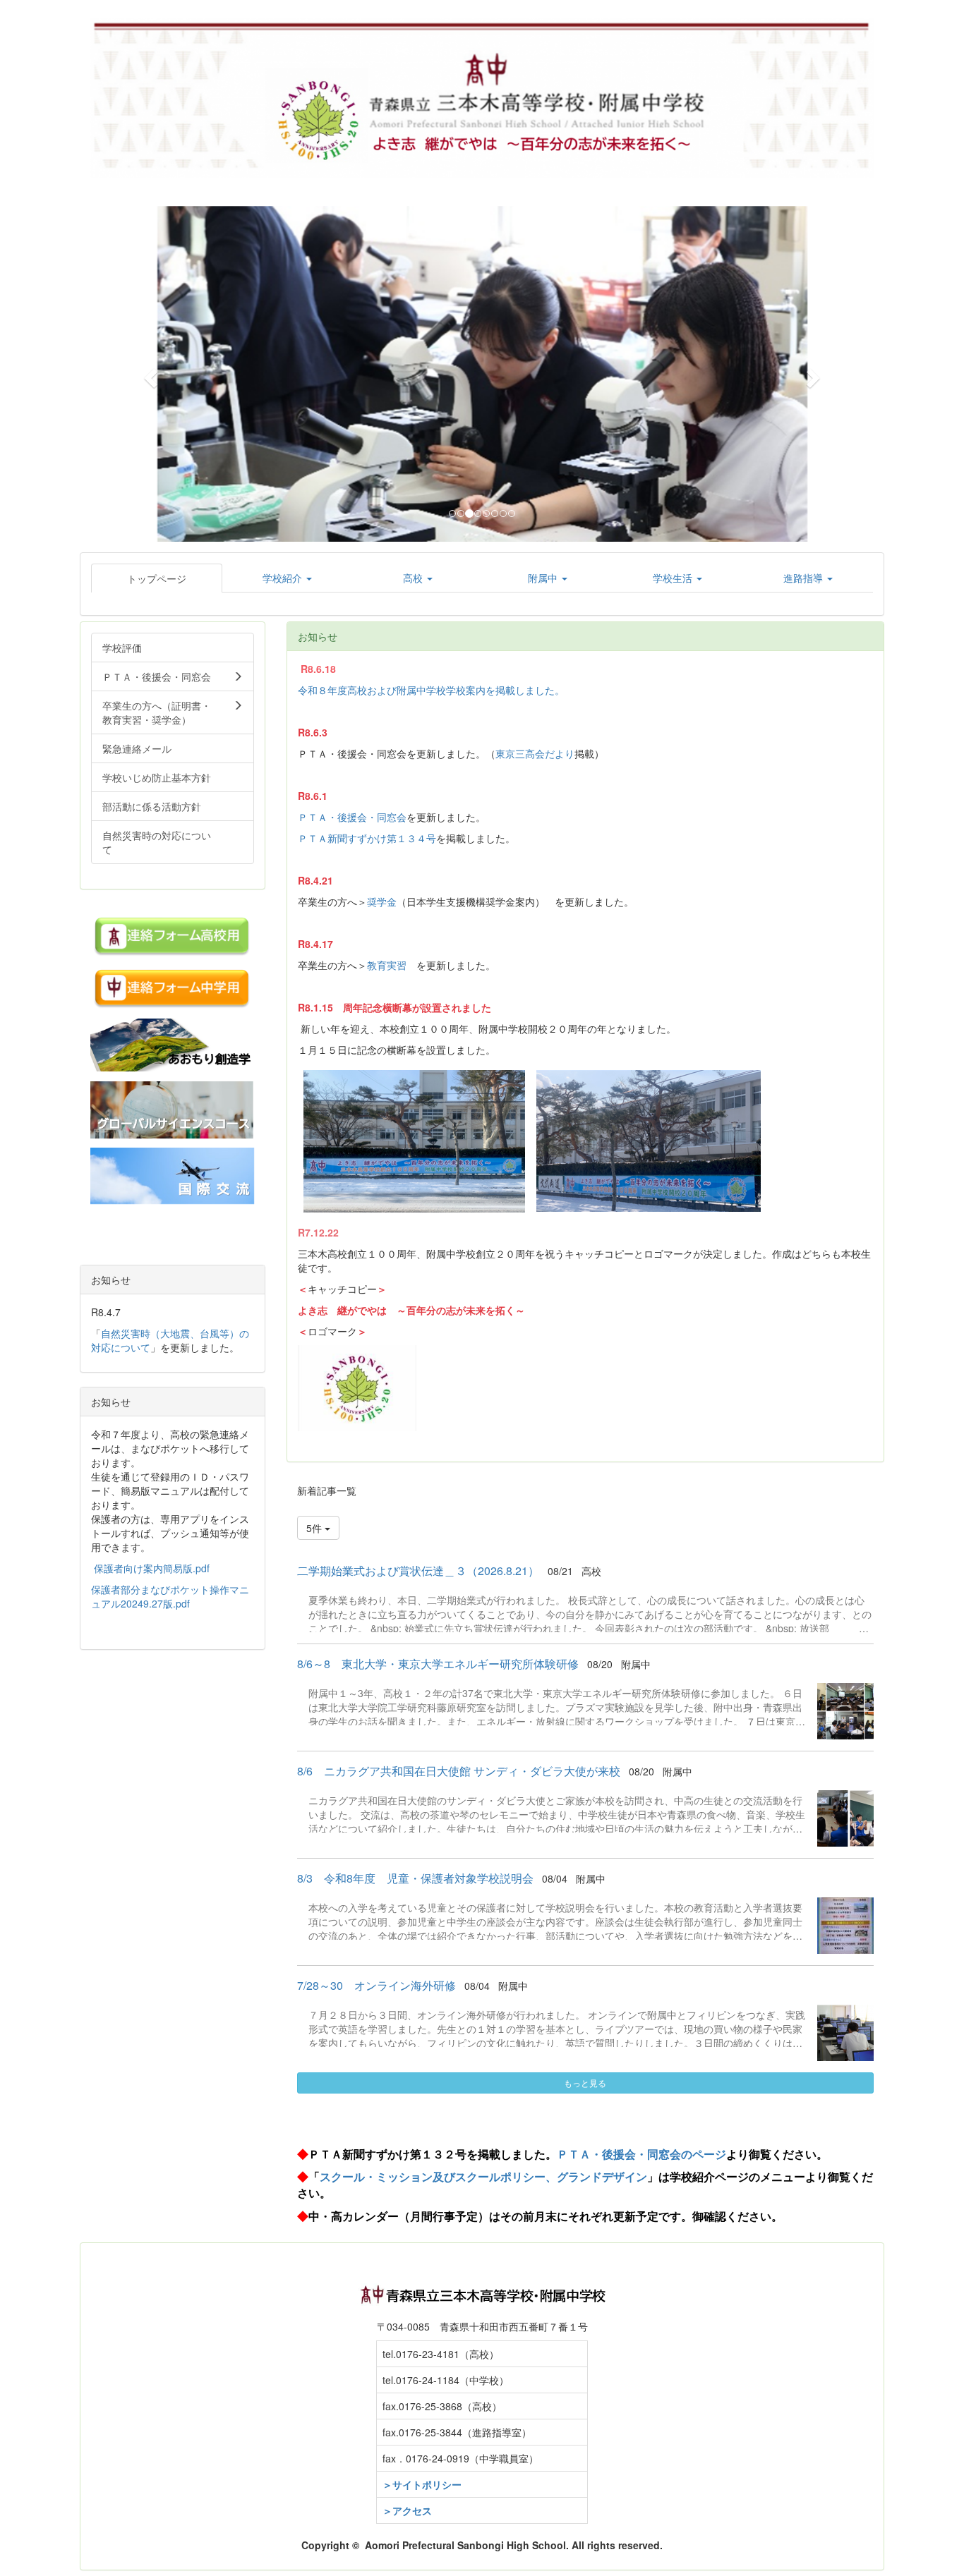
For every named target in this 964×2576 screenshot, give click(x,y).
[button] (149, 374)
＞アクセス (407, 2510)
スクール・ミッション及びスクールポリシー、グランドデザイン (483, 2176)
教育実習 (387, 965)
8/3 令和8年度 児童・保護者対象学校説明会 (415, 1878)
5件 (315, 1528)
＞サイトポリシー (422, 2484)
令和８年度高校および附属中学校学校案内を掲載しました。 (431, 690)
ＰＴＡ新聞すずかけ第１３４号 (367, 838)
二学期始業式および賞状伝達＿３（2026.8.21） (418, 1570)
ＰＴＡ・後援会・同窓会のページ (641, 2154)
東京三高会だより (535, 753)
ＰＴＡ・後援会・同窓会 (352, 817)
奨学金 (382, 901)
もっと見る (585, 2083)
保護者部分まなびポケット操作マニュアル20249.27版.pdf (170, 1596)
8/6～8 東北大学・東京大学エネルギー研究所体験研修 (438, 1664)
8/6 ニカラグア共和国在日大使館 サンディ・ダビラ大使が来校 (459, 1771)
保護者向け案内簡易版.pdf (152, 1568)
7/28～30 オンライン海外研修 (376, 1985)
